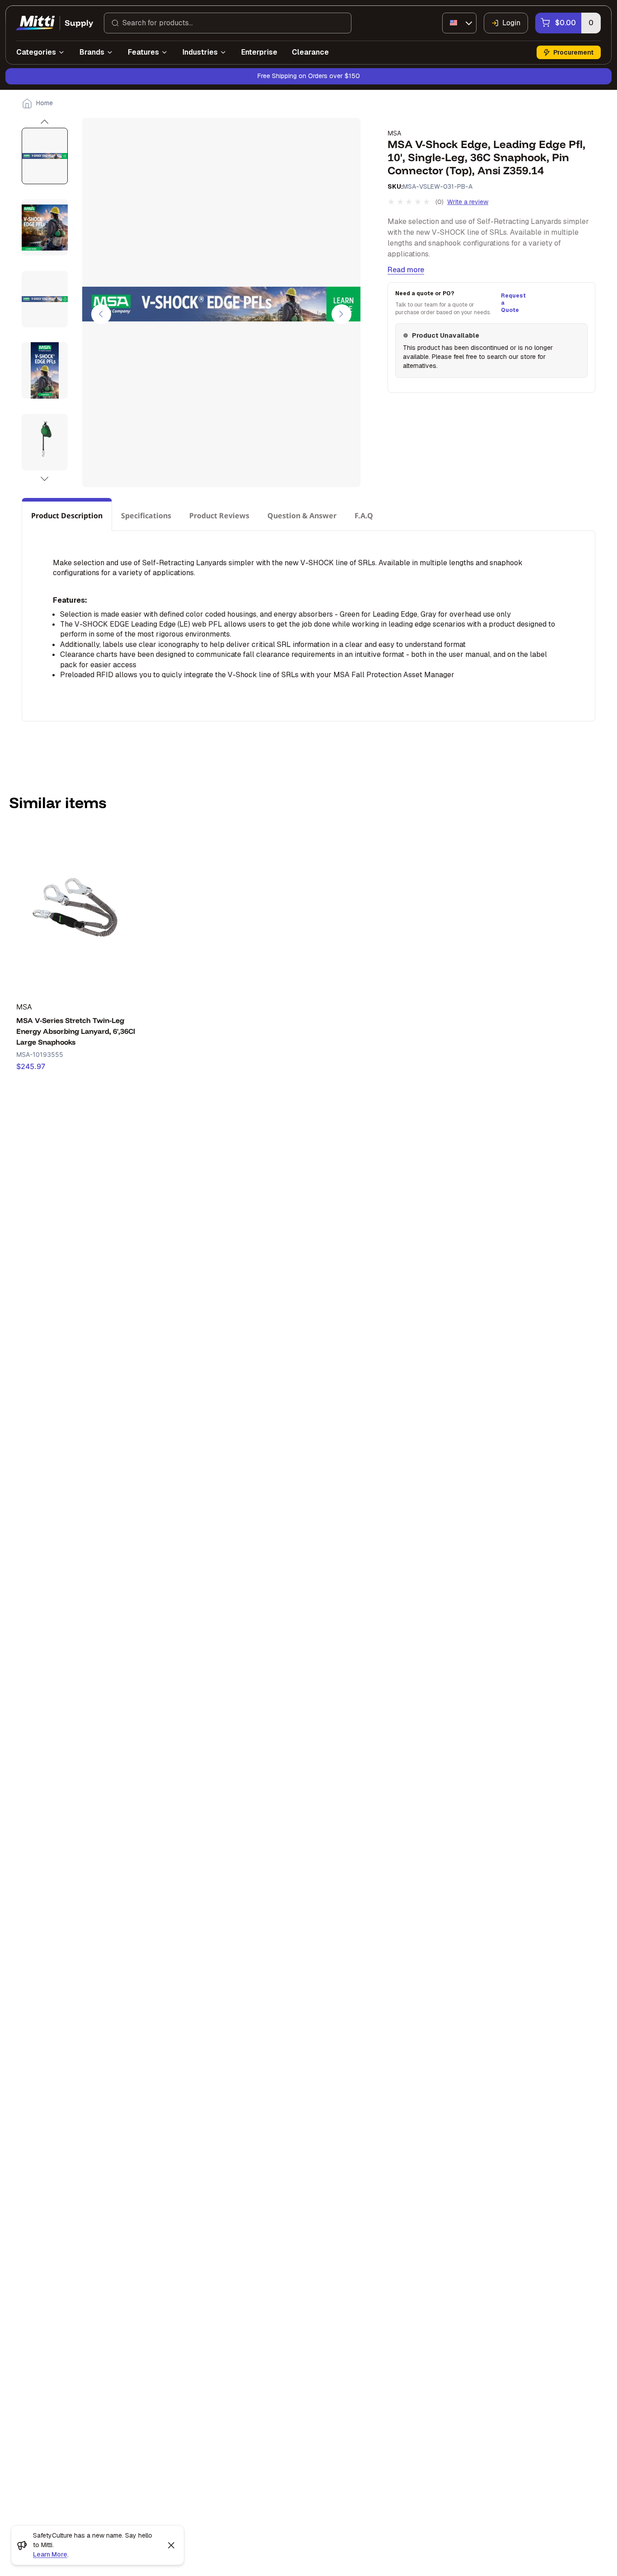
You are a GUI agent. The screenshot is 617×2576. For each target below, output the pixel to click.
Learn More (50, 2554)
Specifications (146, 516)
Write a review (468, 202)
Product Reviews (219, 516)
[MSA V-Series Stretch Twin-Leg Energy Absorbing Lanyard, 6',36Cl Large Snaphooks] (77, 910)
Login (511, 23)
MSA (394, 133)
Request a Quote (512, 303)
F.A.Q (364, 516)
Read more (406, 270)
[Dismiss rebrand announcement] (171, 2545)
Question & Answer (302, 516)
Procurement (573, 52)
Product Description (67, 516)
